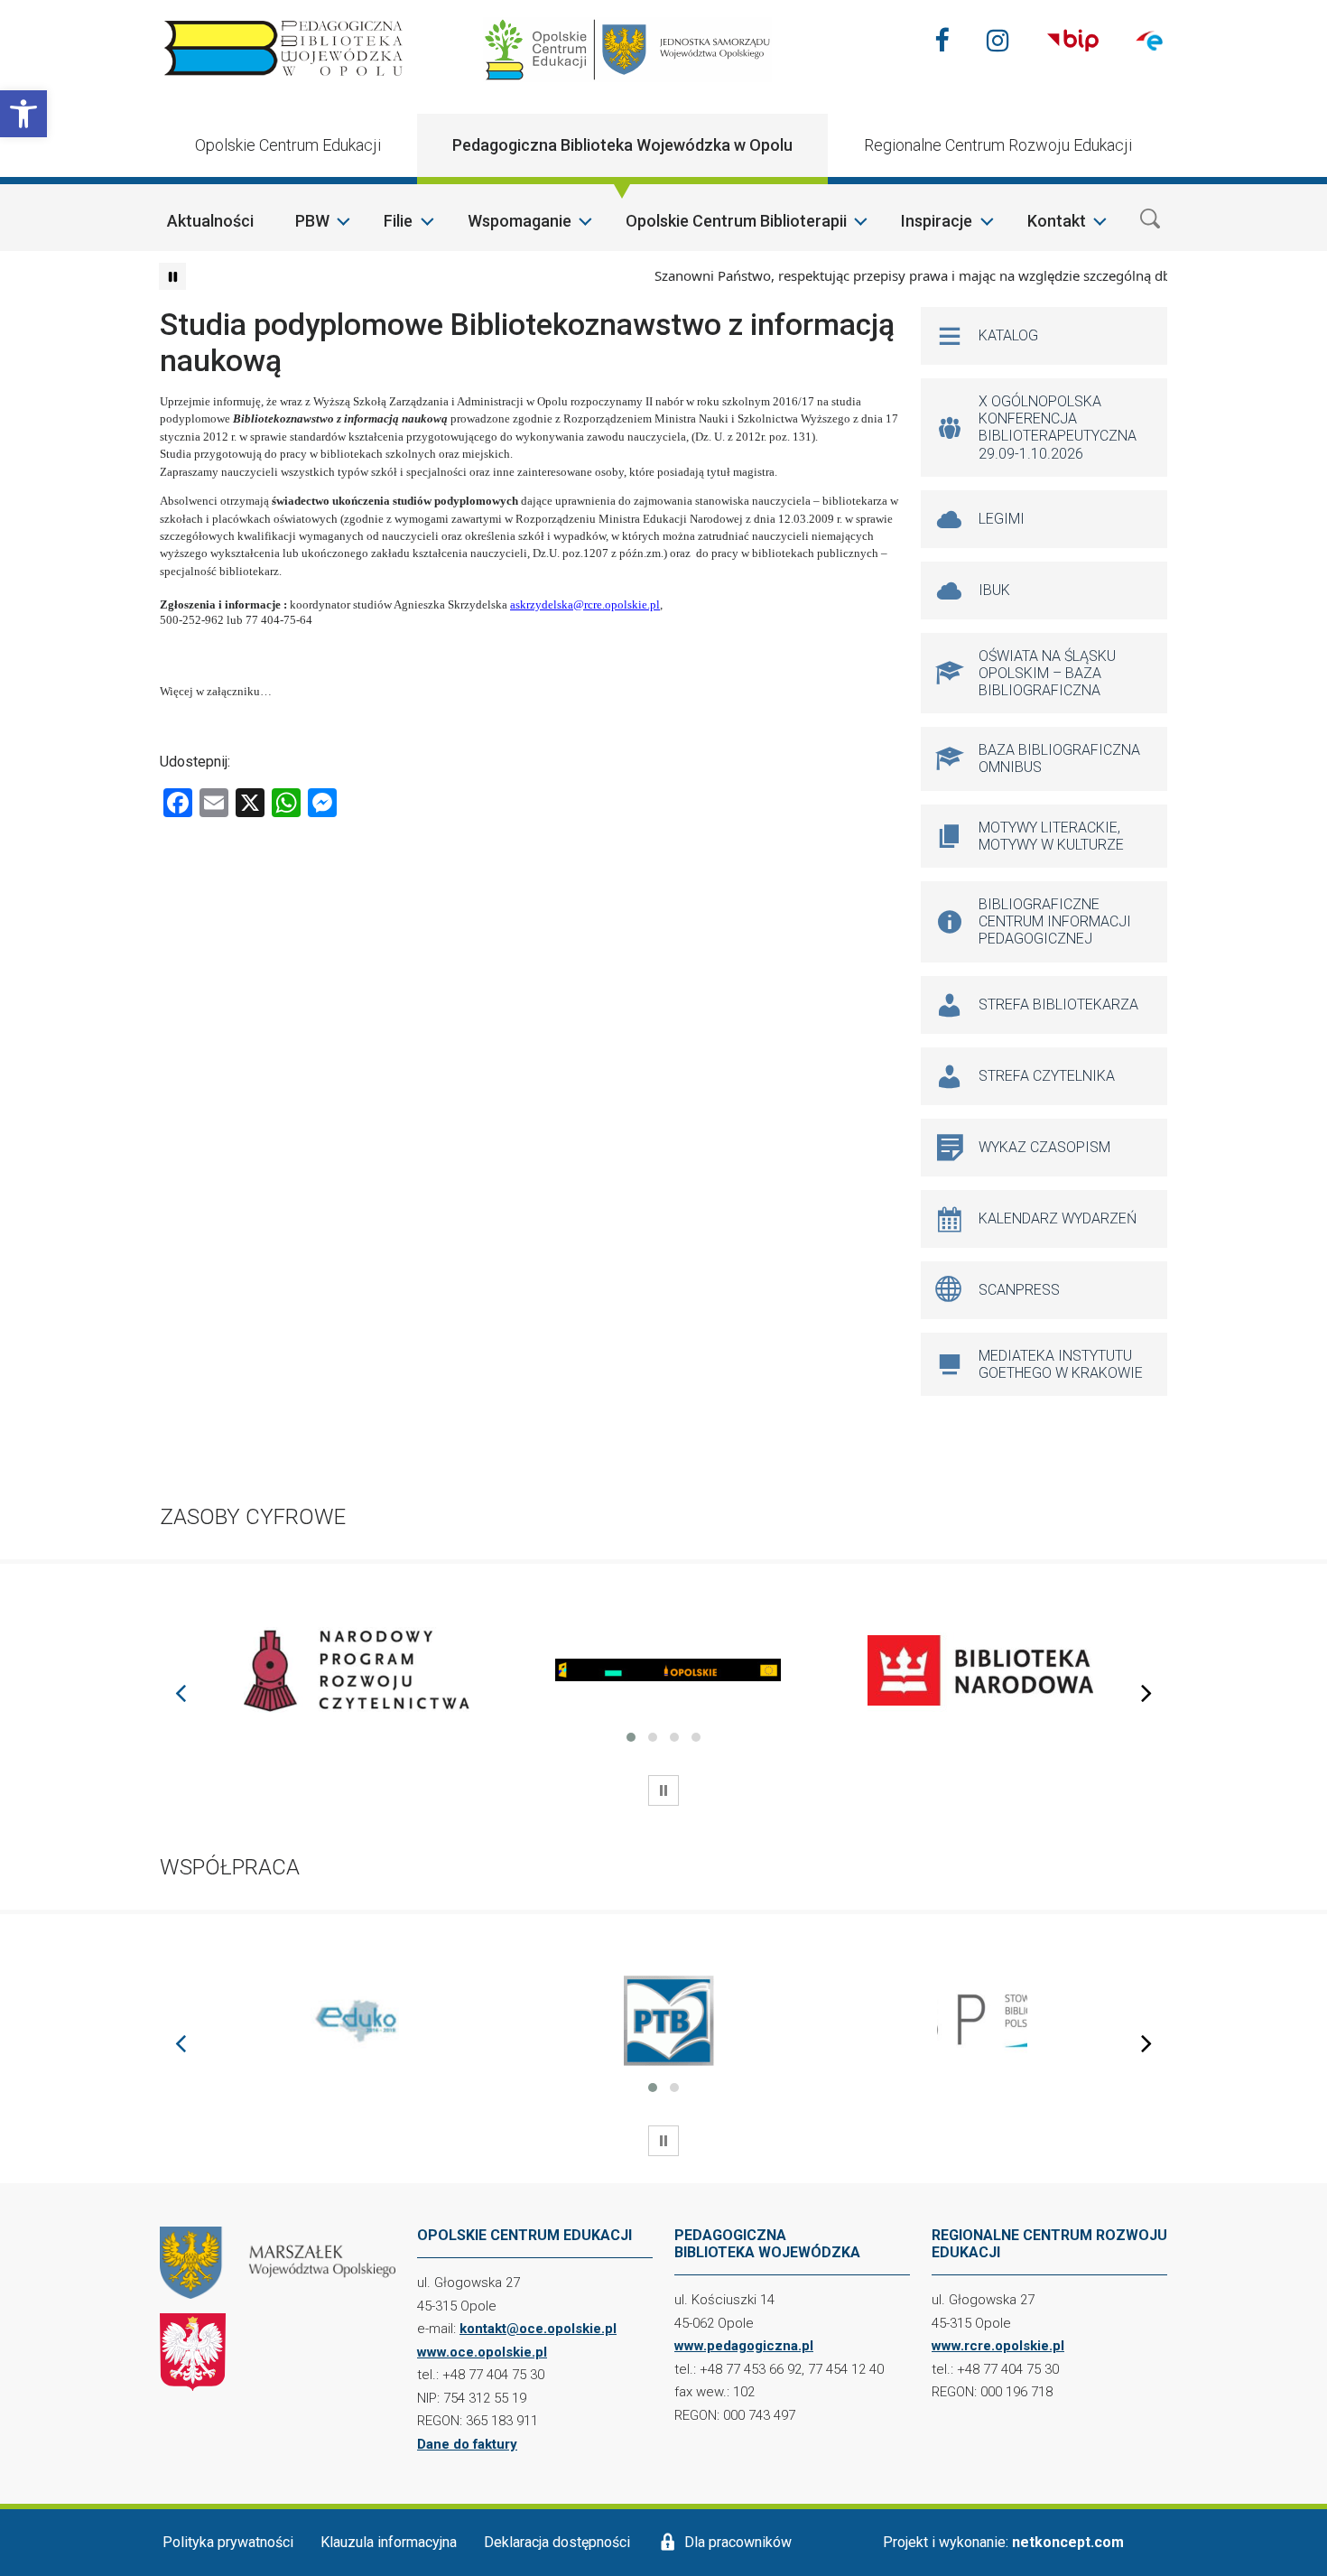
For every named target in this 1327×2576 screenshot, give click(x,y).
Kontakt (1057, 221)
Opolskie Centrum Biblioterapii (736, 221)
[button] (23, 114)
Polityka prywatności (228, 2542)
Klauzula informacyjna (389, 2542)
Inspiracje (937, 221)
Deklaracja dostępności (557, 2542)
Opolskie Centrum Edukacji (288, 145)
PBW (312, 221)
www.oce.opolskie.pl (482, 2352)
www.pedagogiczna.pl (744, 2346)
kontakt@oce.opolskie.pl (538, 2329)
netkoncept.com (1068, 2542)
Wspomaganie (520, 221)
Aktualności (210, 221)
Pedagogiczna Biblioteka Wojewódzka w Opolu (622, 145)
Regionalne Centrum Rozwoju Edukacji (998, 145)
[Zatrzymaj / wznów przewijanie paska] (172, 276)
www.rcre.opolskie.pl (998, 2346)
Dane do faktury (467, 2444)
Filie (398, 221)
